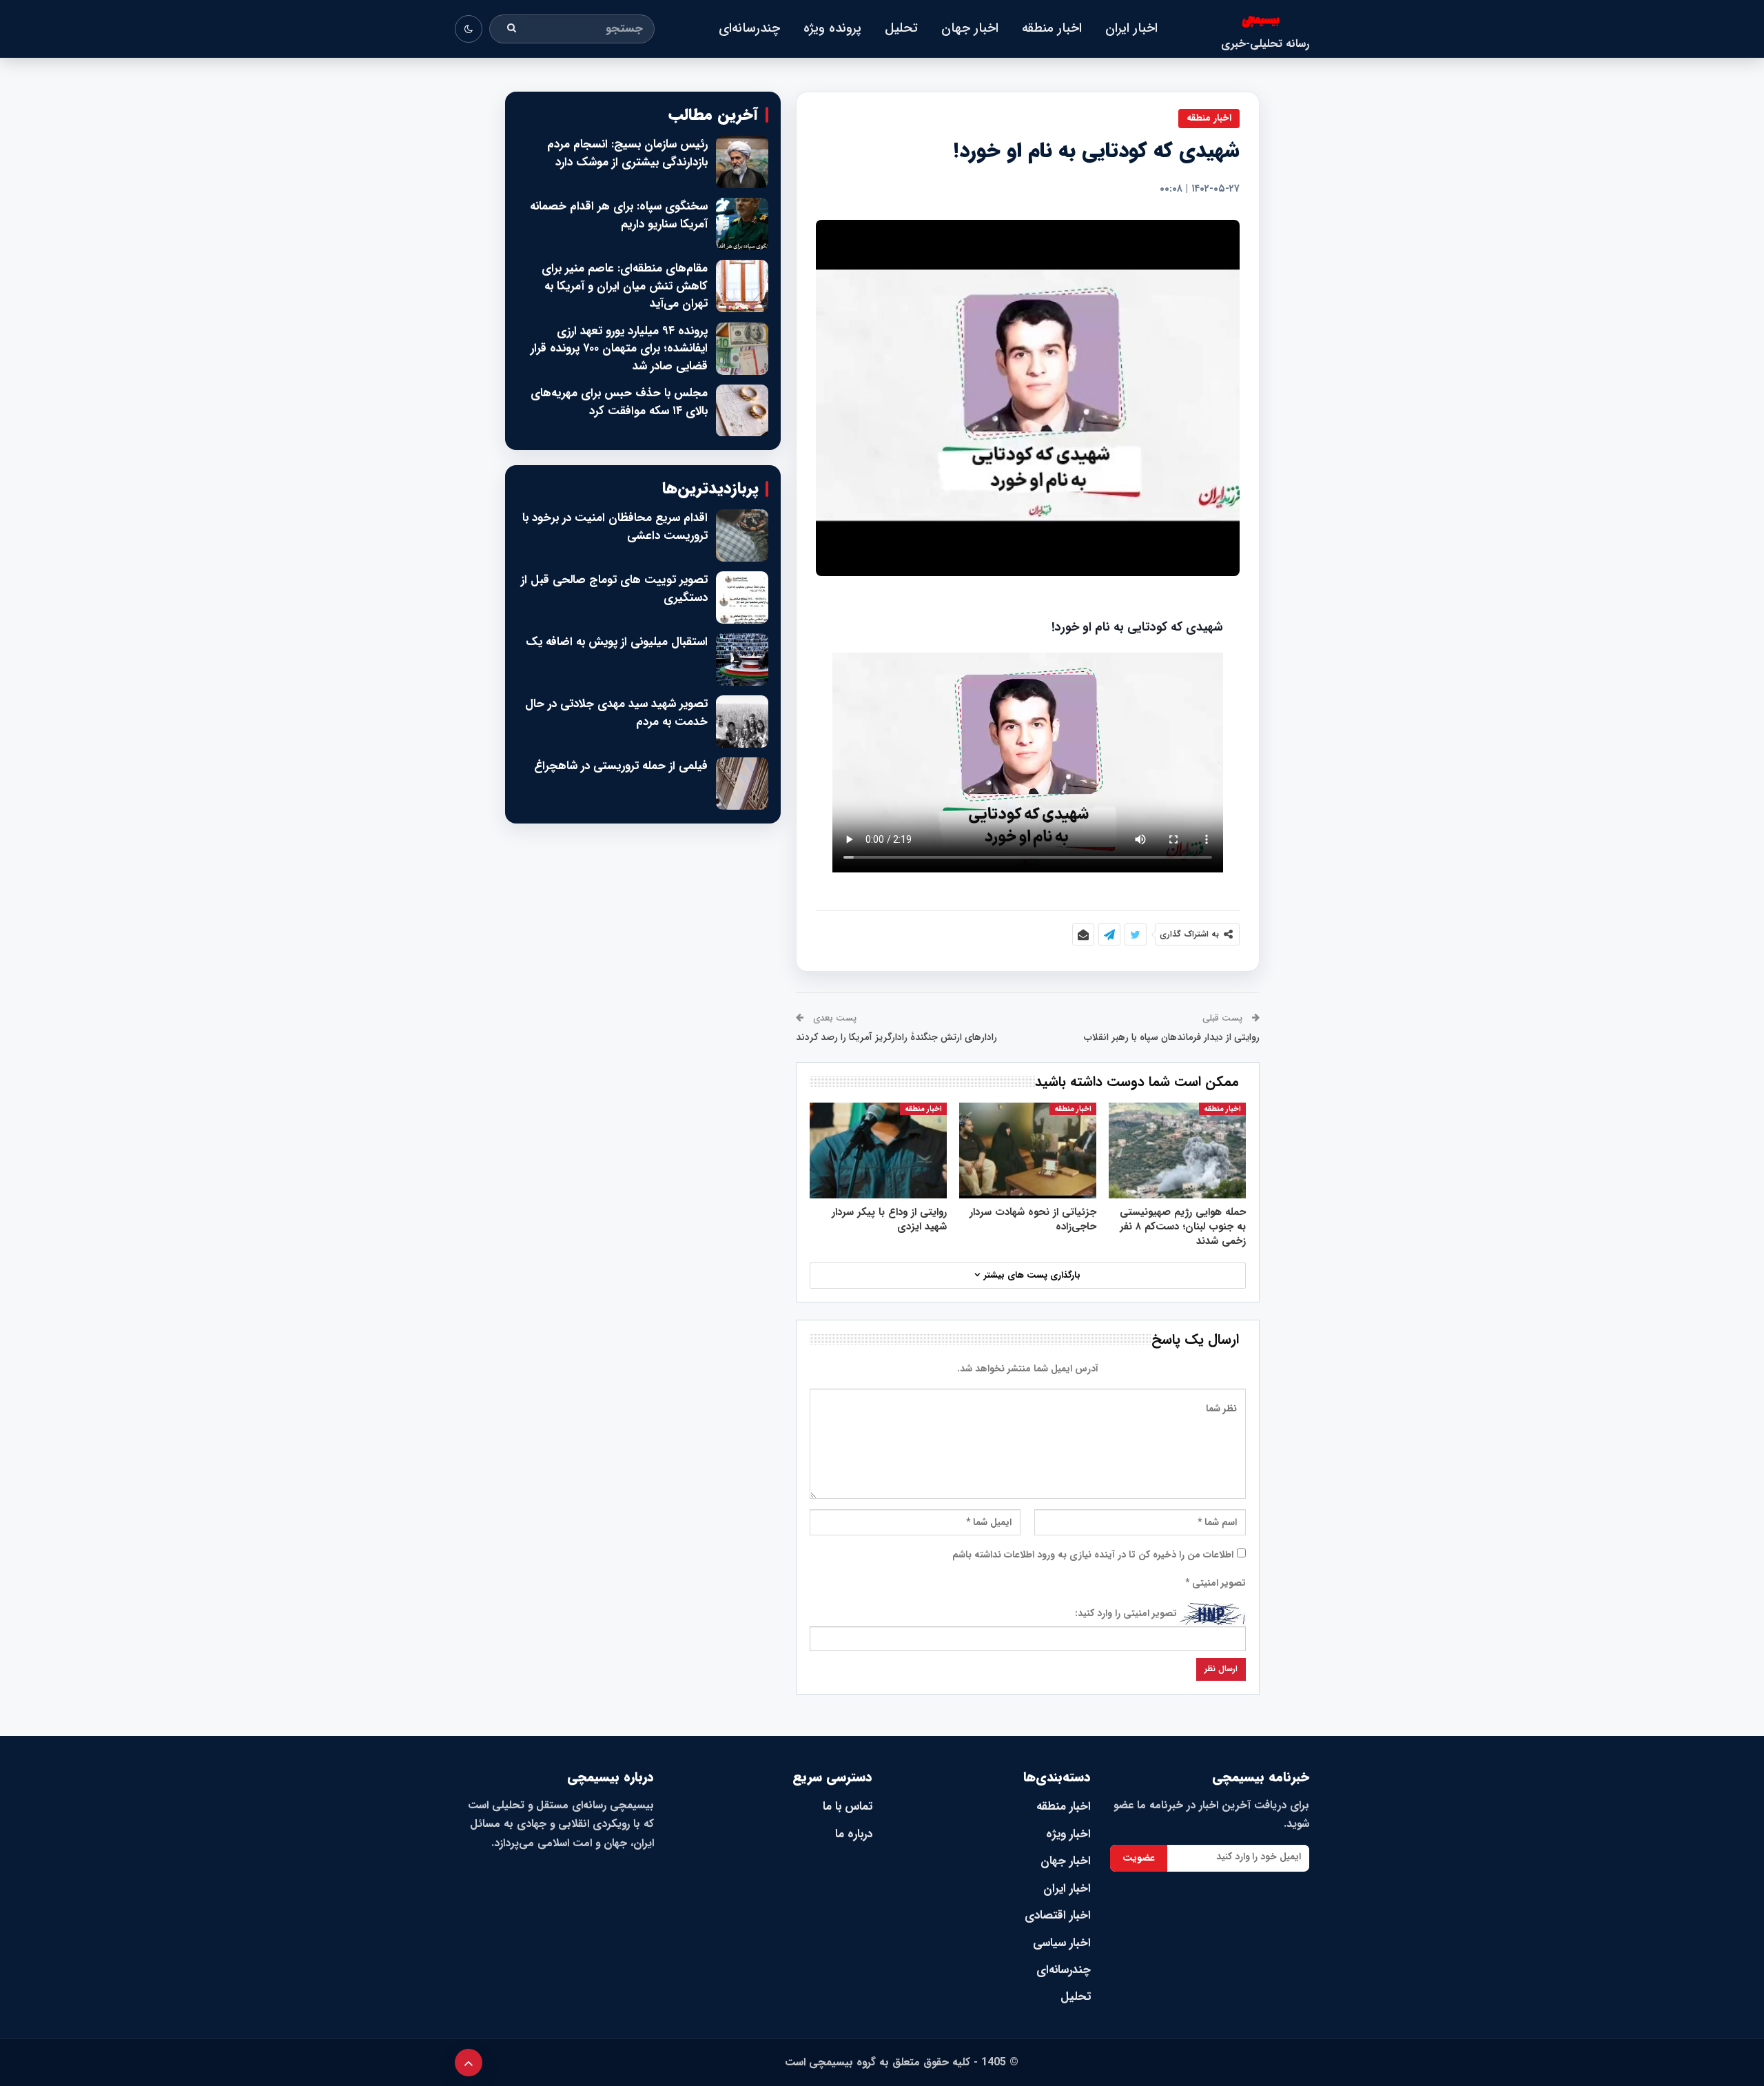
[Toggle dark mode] (469, 29)
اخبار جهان (970, 28)
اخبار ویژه (1068, 1834)
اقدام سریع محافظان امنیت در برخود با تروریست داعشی (615, 527)
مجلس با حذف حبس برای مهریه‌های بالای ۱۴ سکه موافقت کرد (619, 402)
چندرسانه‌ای (749, 28)
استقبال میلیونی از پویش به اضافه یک (617, 642)
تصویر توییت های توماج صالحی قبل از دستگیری (614, 589)
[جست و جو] (512, 29)
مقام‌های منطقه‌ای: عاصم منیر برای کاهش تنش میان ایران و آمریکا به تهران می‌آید (625, 286)
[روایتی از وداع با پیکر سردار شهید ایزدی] (878, 1151)
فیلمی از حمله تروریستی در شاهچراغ (621, 766)
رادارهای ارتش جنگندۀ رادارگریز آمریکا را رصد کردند (896, 1037)
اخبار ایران (1131, 28)
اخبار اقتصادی (1058, 1915)
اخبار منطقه (1052, 28)
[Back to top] (469, 2063)
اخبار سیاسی (1062, 1943)
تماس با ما (848, 1807)
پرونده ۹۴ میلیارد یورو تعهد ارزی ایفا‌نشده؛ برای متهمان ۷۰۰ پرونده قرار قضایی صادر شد (619, 349)
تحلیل (901, 28)
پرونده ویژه (832, 28)
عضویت (1139, 1858)
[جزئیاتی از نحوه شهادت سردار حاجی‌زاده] (1028, 1151)
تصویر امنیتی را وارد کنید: (1126, 1613)
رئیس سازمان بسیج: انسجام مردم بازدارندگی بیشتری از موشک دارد (627, 153)
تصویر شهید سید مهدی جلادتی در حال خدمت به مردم (616, 713)
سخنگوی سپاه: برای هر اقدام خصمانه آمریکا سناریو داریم (619, 215)
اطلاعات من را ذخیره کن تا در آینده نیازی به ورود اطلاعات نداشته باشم (1093, 1555)
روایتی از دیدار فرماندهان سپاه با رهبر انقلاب (1172, 1037)
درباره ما (854, 1834)
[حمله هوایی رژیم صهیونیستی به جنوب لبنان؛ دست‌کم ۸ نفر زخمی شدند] (1177, 1151)
